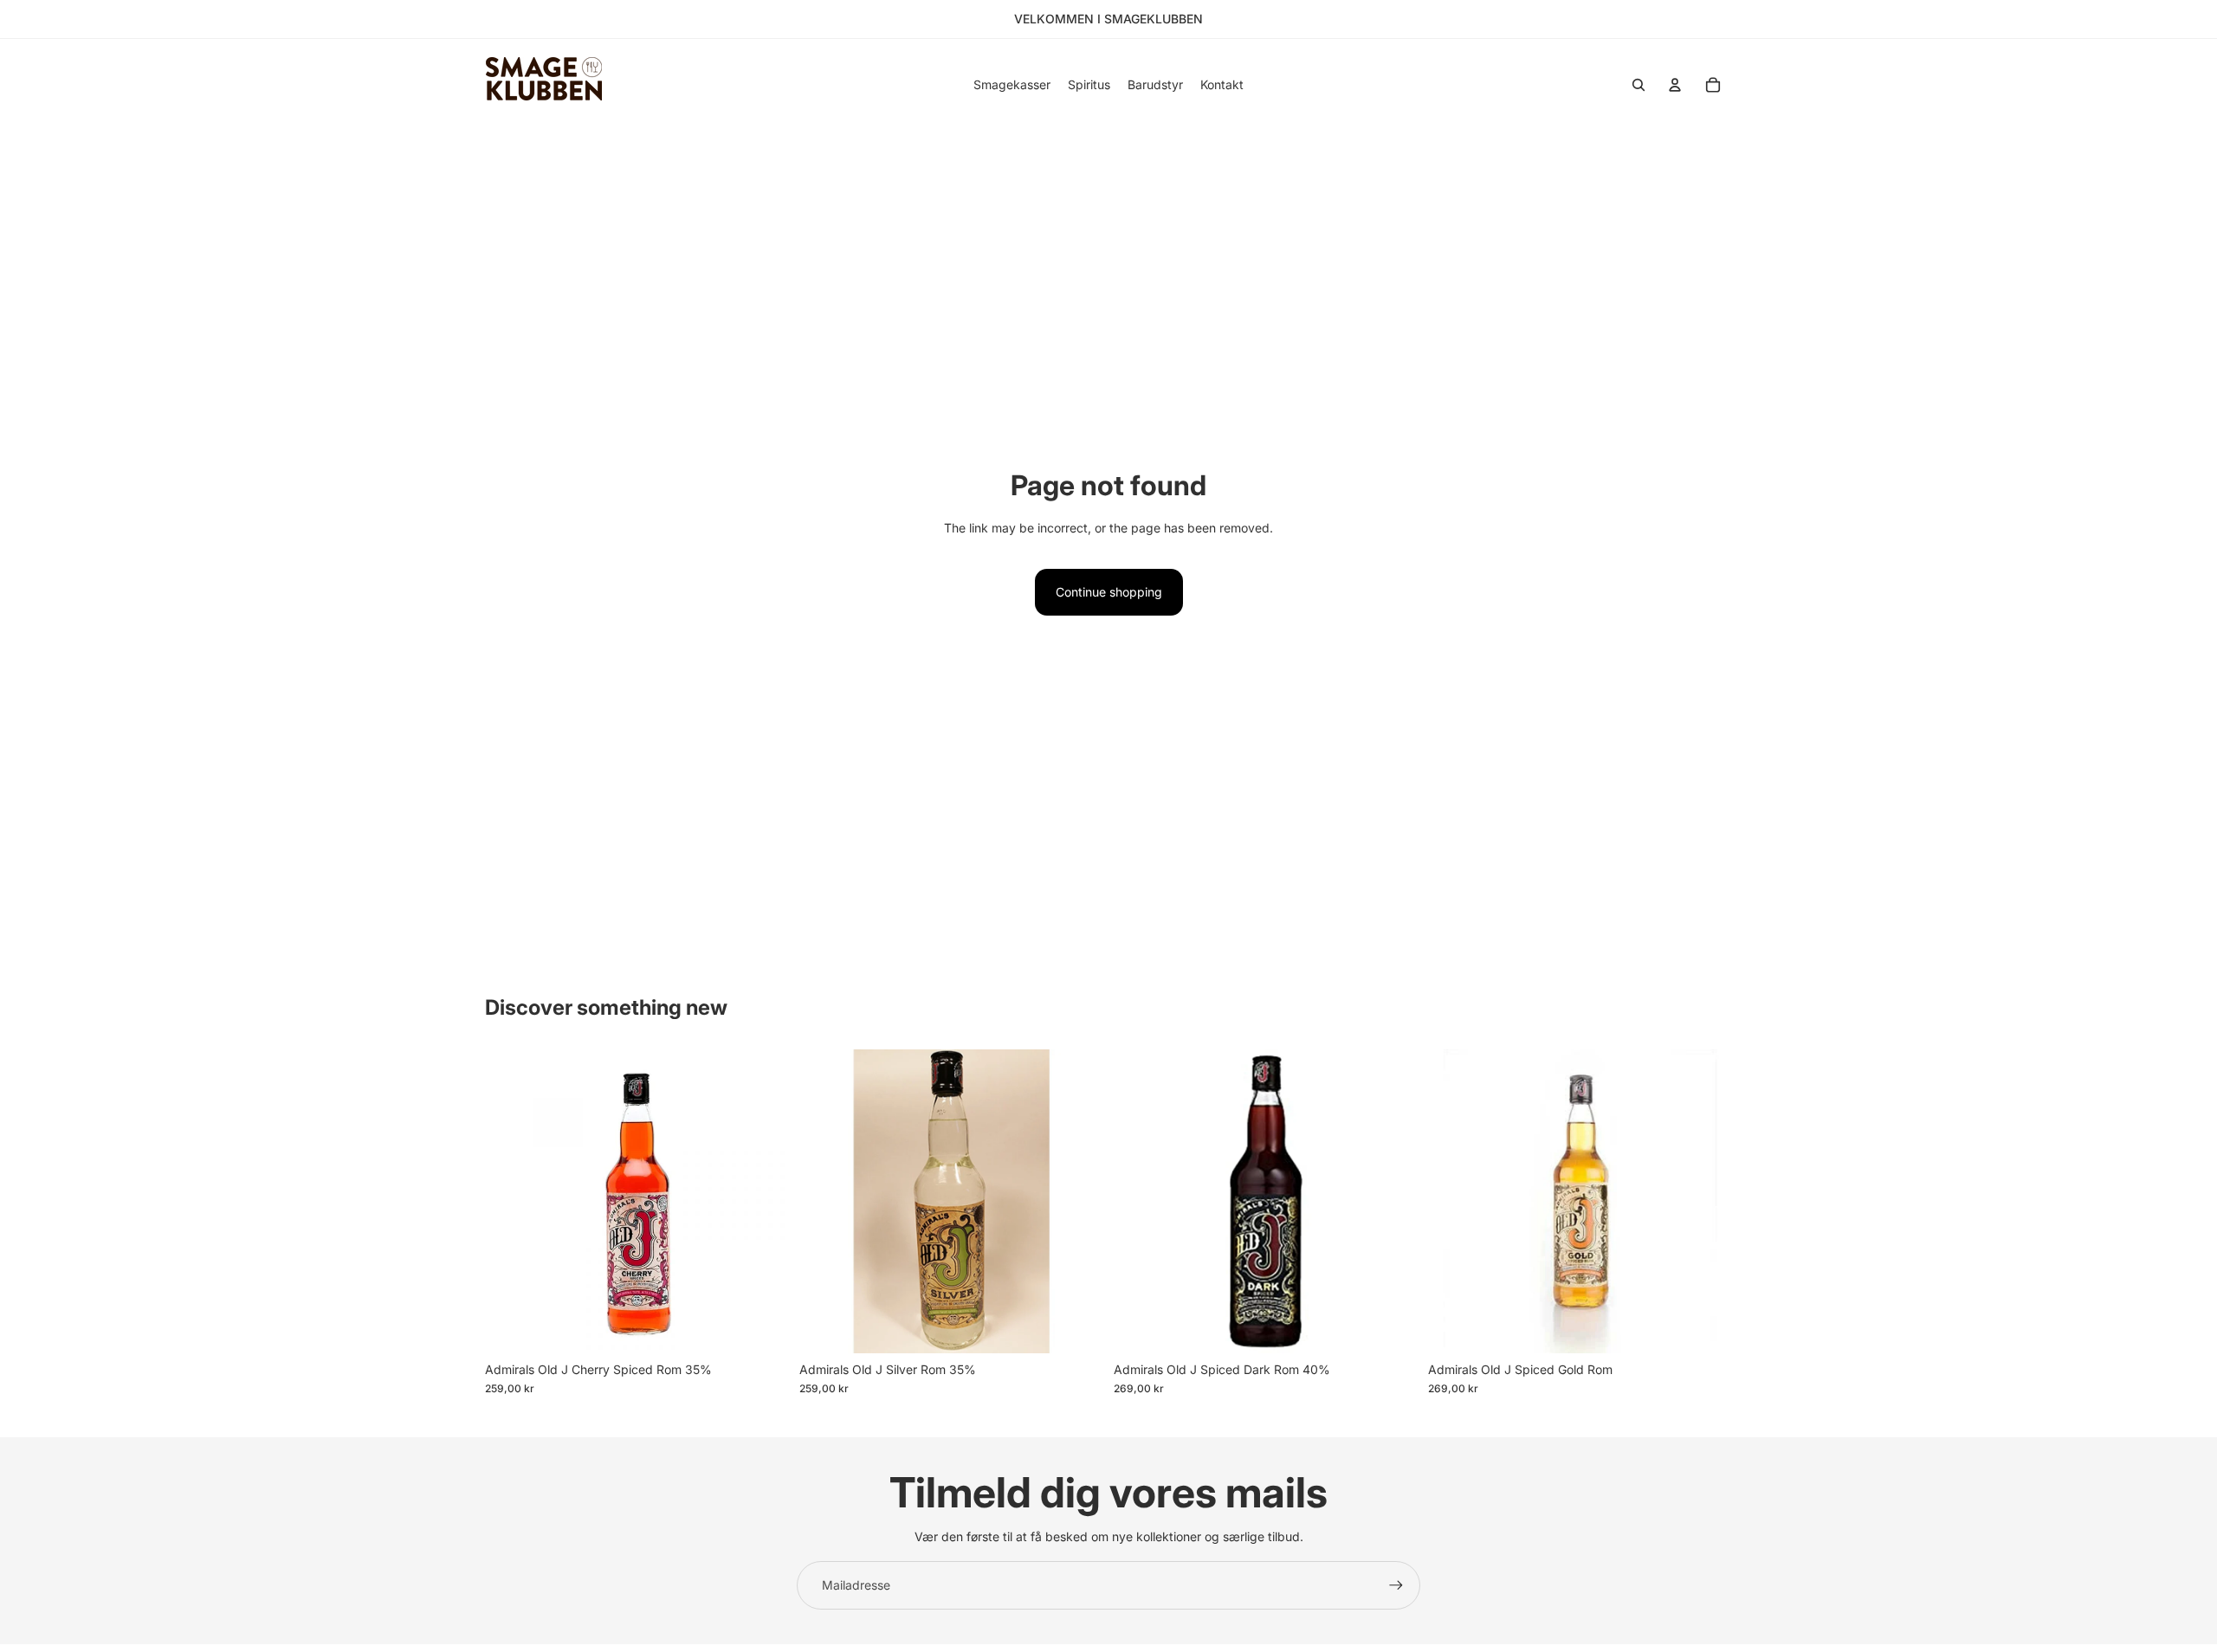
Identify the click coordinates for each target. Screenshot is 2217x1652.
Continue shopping (1109, 592)
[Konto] (1675, 85)
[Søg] (1639, 85)
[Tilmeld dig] (1396, 1585)
